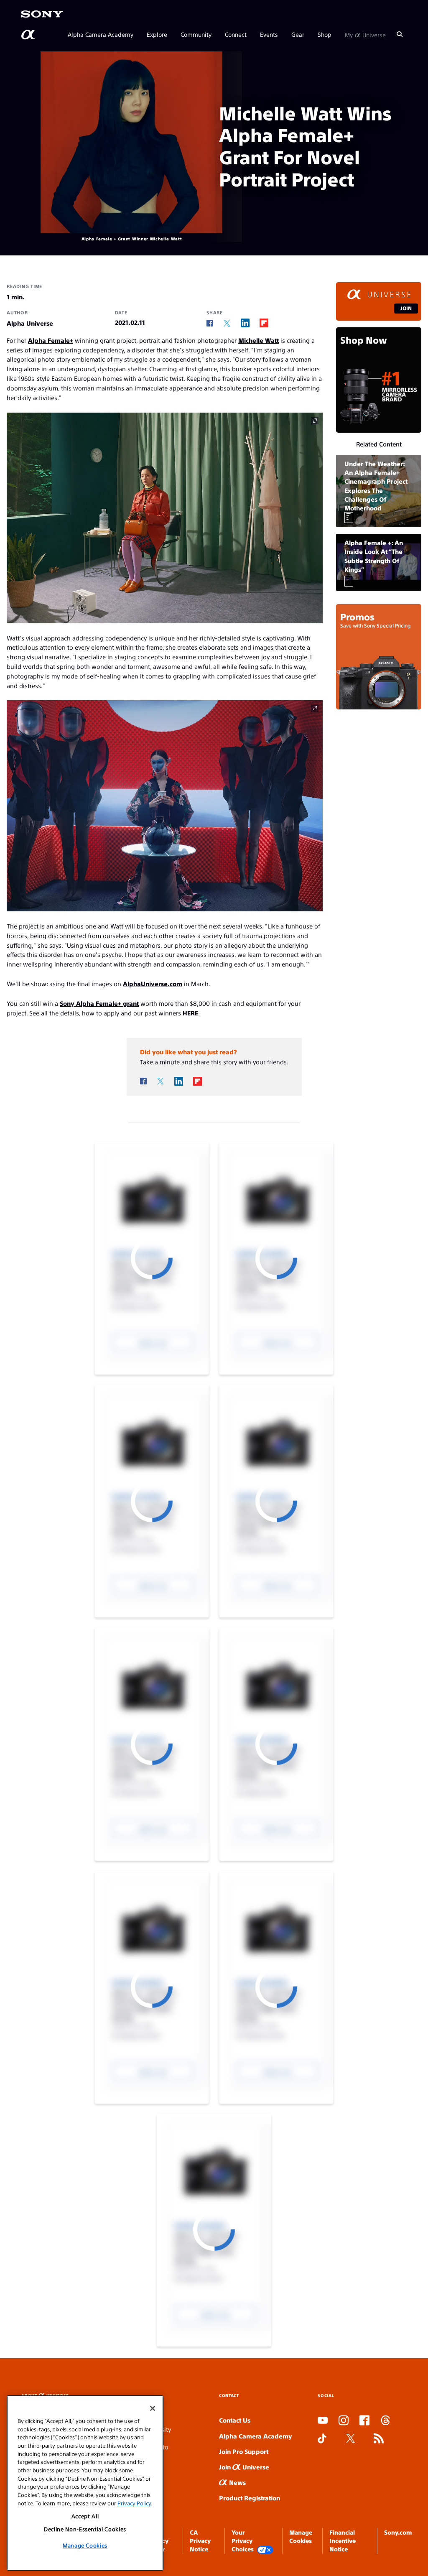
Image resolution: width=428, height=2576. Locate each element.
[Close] (153, 2408)
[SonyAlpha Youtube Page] (323, 2421)
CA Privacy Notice (200, 2541)
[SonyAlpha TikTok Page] (322, 2439)
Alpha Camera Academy (101, 34)
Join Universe (244, 2467)
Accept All (85, 2516)
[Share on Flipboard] (264, 323)
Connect (236, 34)
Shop (325, 34)
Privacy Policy (134, 2503)
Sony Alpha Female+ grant (99, 1003)
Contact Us (235, 2420)
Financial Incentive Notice (343, 2541)
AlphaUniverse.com (153, 983)
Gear (298, 34)
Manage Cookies (85, 2545)
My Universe (365, 34)
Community (196, 34)
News (237, 2482)
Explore (157, 34)
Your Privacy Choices (243, 2541)
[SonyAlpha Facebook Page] (364, 2421)
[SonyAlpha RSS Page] (379, 2439)
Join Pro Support (244, 2451)
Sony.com (398, 2532)
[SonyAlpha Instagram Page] (344, 2421)
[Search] (400, 34)
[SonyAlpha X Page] (351, 2439)
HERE (190, 1013)
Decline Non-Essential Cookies (85, 2529)
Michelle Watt (259, 340)
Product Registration (250, 2498)
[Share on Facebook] (210, 323)
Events (269, 34)
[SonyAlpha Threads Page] (385, 2421)
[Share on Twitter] (227, 323)
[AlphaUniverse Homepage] (29, 35)
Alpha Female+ (51, 340)
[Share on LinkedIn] (245, 323)
